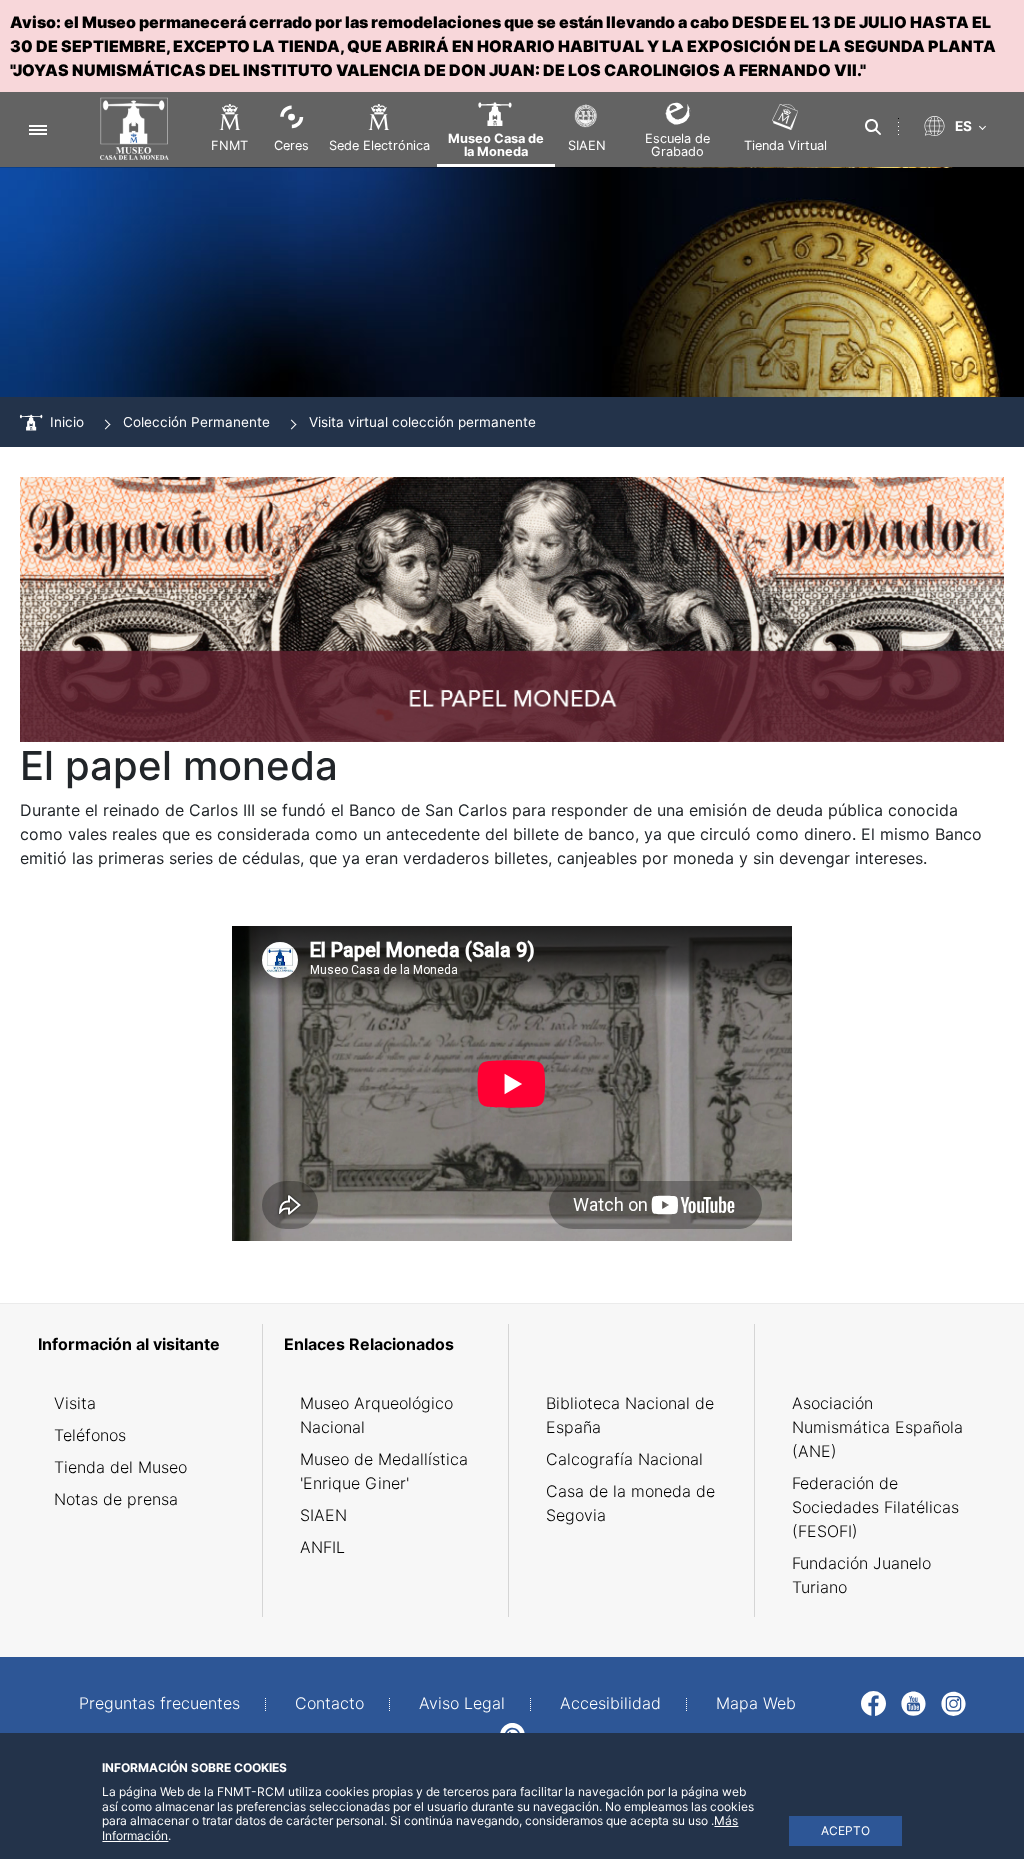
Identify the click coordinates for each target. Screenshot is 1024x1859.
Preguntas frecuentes (159, 1703)
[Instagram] (953, 1701)
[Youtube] (913, 1701)
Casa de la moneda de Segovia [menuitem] (630, 1503)
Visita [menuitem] (75, 1403)
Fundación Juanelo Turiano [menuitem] (861, 1575)
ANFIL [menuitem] (322, 1547)
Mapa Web (756, 1703)
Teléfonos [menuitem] (90, 1435)
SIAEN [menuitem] (323, 1515)
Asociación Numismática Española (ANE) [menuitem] (877, 1427)
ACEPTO (845, 1830)
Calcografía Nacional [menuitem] (624, 1459)
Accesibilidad (610, 1703)
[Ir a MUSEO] (124, 130)
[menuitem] (143, 1344)
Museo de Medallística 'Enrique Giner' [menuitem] (384, 1471)
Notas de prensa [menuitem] (116, 1499)
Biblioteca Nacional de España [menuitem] (630, 1415)
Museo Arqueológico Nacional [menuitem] (376, 1415)
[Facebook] (873, 1701)
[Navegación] (37, 129)
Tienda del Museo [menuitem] (120, 1467)
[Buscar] (873, 127)
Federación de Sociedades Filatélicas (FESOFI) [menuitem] (875, 1507)
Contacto (329, 1703)
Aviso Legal (462, 1703)
